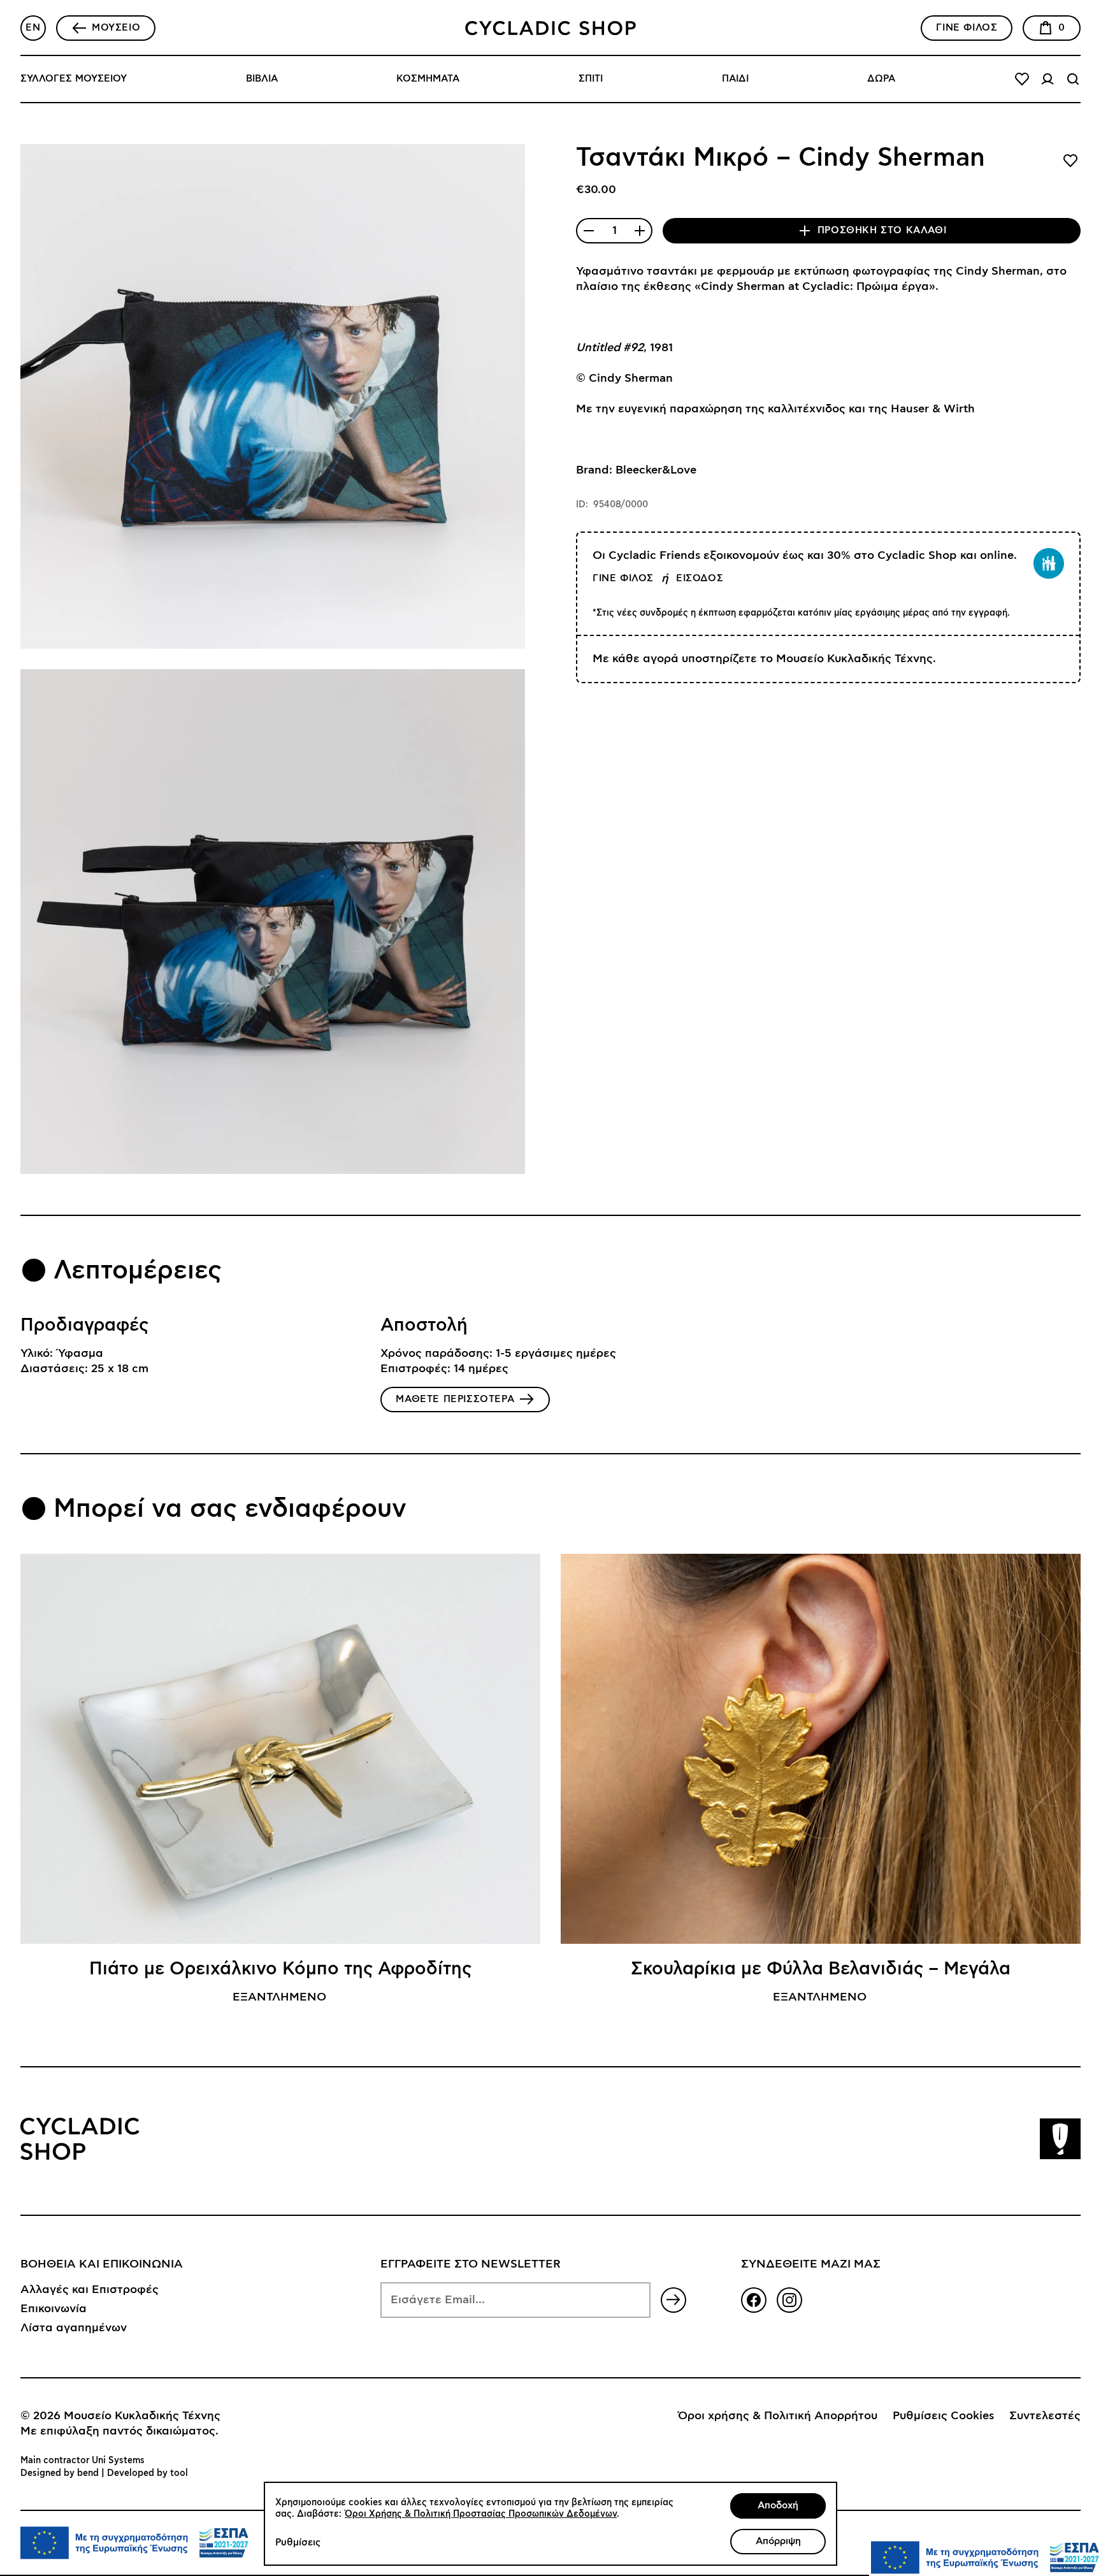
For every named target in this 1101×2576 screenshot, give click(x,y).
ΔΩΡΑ (881, 79)
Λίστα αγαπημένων (74, 2328)
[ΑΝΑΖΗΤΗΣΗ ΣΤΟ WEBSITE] (1073, 79)
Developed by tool (148, 2473)
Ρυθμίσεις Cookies (943, 2416)
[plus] (640, 231)
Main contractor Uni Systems (83, 2461)
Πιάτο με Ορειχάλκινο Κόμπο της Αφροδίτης (280, 1969)
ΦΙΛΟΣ (967, 28)
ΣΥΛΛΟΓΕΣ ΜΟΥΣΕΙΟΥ (74, 79)
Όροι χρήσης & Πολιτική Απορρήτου (778, 2416)
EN (33, 28)
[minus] (589, 231)
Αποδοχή (778, 2506)
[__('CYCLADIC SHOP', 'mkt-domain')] (550, 28)
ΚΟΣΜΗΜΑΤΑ (428, 79)
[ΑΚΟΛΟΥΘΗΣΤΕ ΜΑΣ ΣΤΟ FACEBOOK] (754, 2300)
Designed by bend (60, 2473)
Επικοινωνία (54, 2309)
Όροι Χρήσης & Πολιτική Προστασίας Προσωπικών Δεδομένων (481, 2514)
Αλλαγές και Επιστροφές (90, 2290)
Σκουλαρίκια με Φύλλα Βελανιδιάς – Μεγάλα (821, 1969)
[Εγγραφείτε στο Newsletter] (673, 2300)
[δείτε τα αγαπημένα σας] (1022, 79)
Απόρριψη (778, 2541)
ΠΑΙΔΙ (735, 79)
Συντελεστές (1045, 2416)
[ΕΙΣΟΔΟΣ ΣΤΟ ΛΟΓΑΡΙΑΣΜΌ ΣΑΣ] (1047, 79)
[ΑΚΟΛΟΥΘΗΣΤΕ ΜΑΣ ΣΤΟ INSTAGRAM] (789, 2300)
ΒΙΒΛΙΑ (262, 79)
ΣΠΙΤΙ (591, 79)
